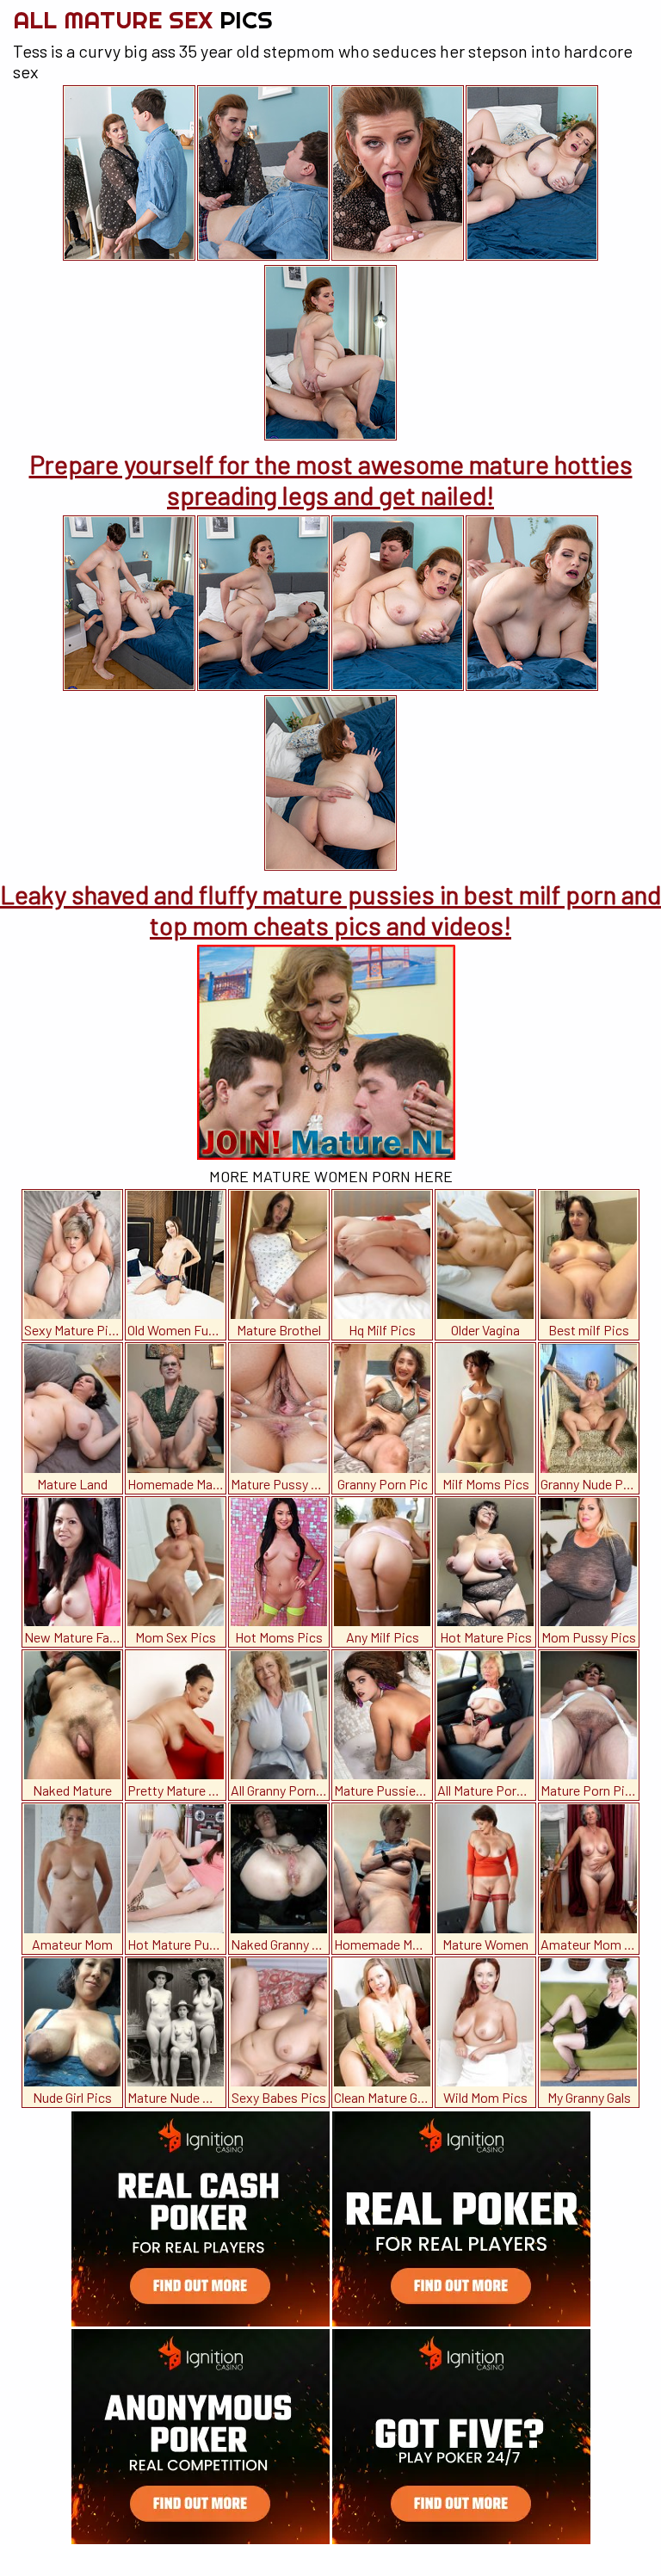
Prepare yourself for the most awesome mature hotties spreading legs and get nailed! (331, 479)
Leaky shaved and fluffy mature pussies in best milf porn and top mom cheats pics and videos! (330, 909)
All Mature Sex (143, 19)
